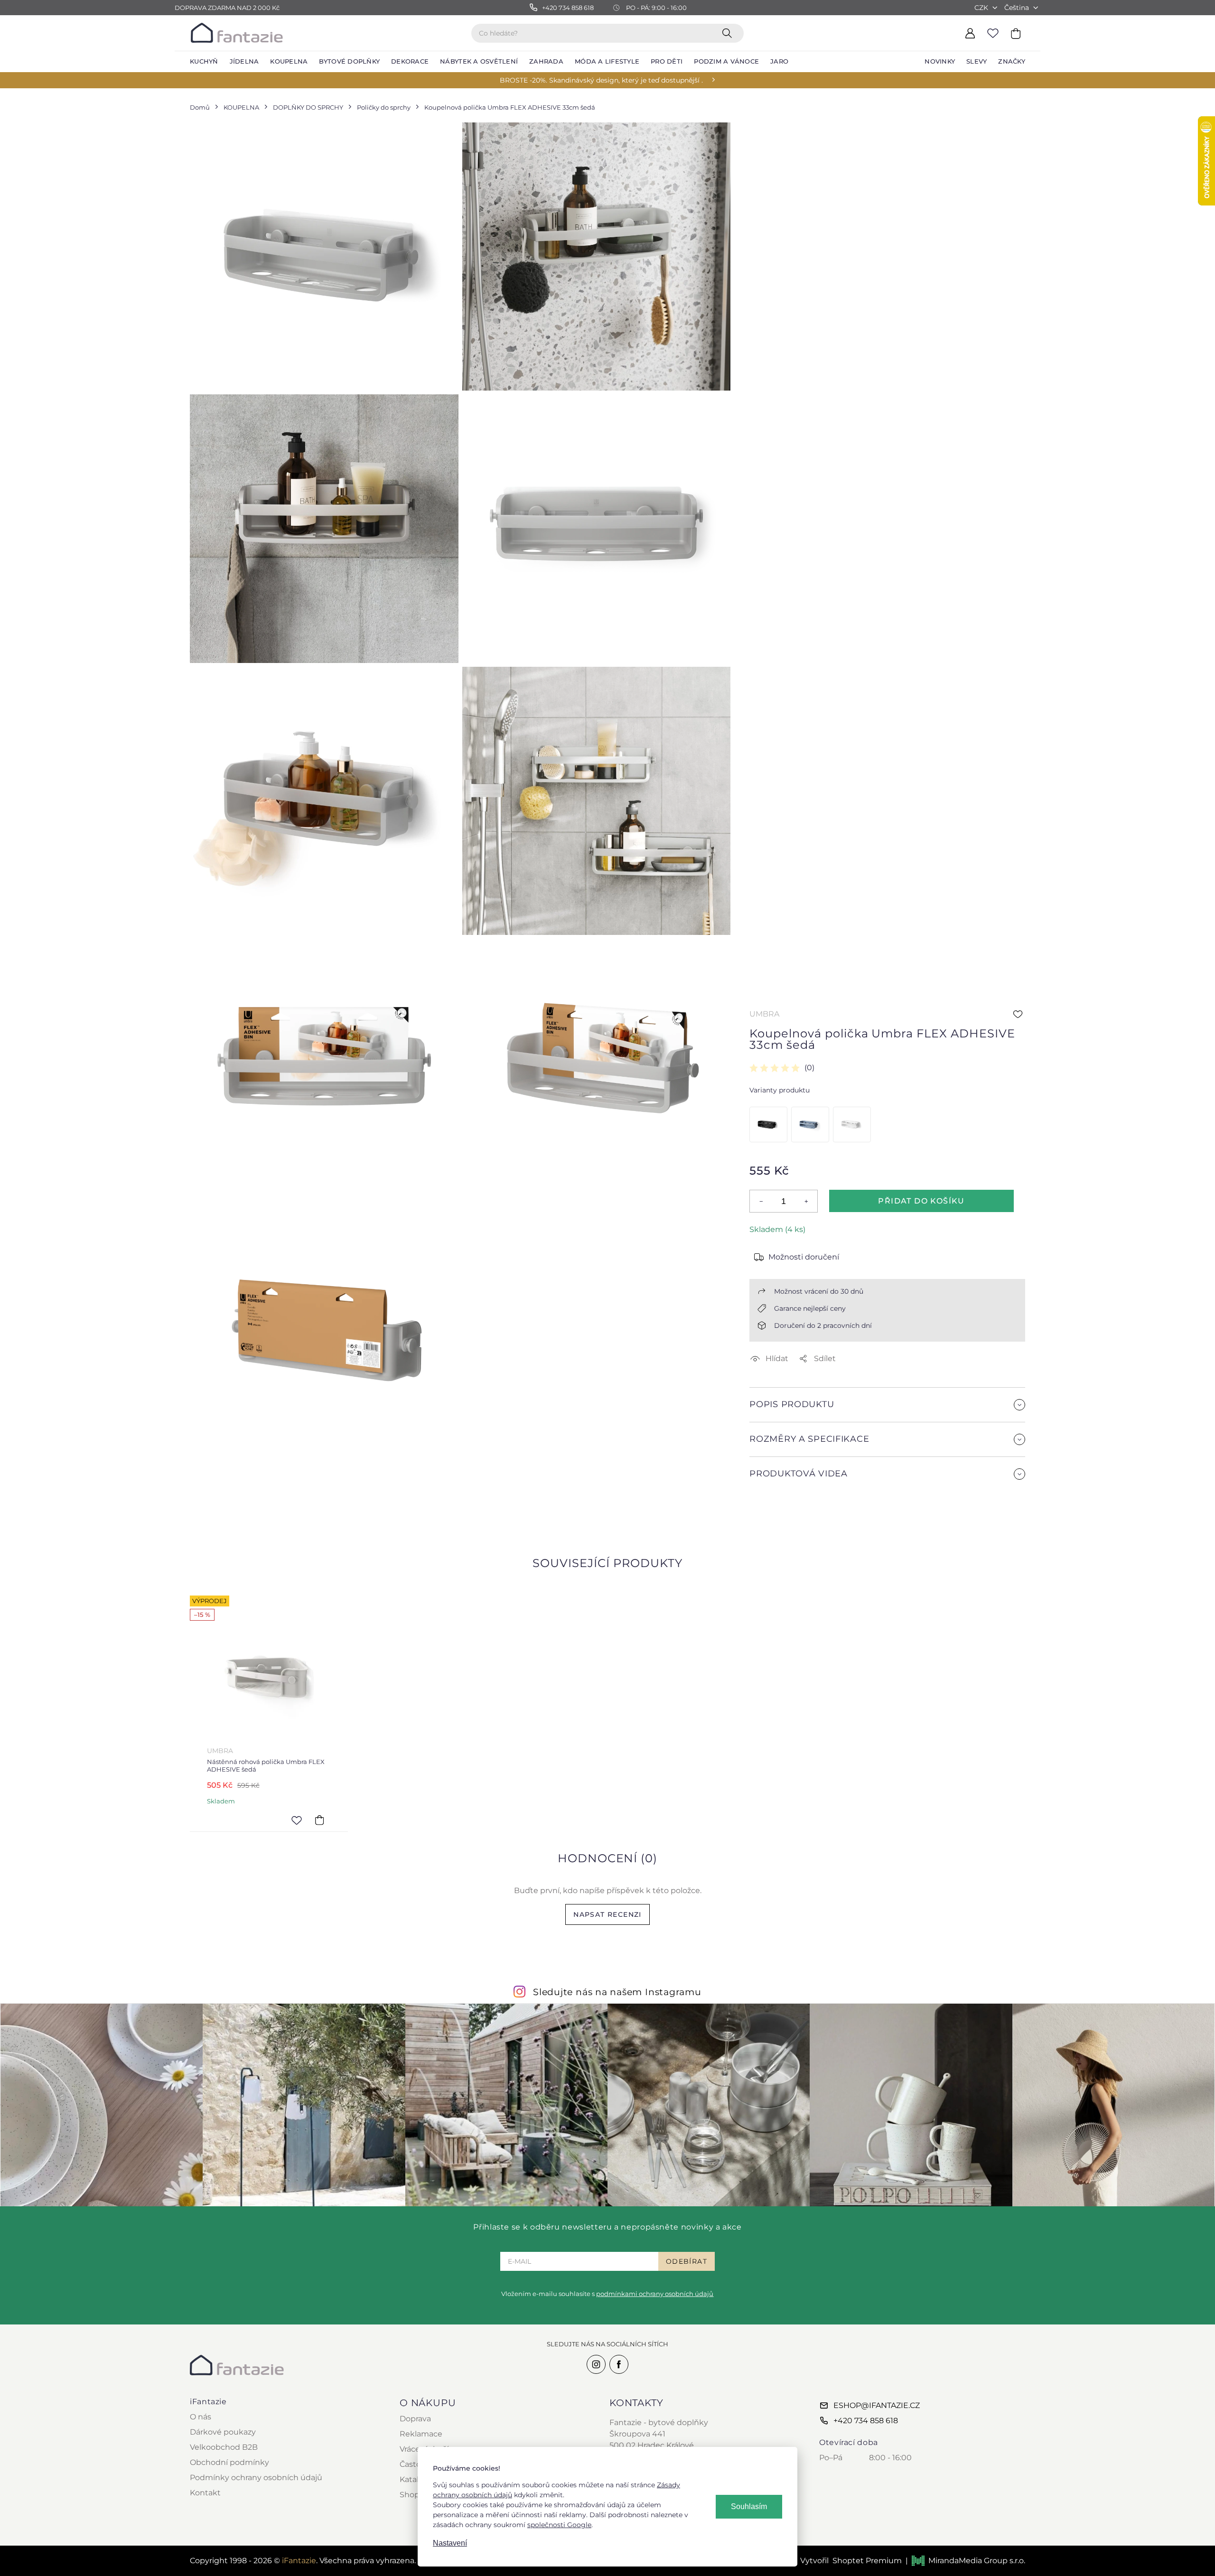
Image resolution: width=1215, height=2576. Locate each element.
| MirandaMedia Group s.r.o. (965, 2561)
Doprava (415, 2419)
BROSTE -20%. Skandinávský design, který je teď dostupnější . (601, 80)
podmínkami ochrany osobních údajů (655, 2294)
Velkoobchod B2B (224, 2447)
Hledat (729, 33)
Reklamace (421, 2434)
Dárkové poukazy (223, 2432)
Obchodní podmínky (229, 2462)
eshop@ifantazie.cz (877, 2405)
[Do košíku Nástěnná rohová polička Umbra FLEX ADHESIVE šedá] (319, 1820)
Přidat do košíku (921, 1201)
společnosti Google (559, 2525)
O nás (201, 2417)
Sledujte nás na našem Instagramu (617, 1992)
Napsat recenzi (607, 1914)
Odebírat (687, 2261)
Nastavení (450, 2543)
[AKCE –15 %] (767, 1125)
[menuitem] (204, 62)
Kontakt (205, 2493)
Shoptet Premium (867, 2561)
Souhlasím (749, 2506)
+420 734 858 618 (866, 2421)
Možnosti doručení (804, 1257)
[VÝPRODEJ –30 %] (809, 1125)
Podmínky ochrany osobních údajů (256, 2478)
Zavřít (772, 1516)
